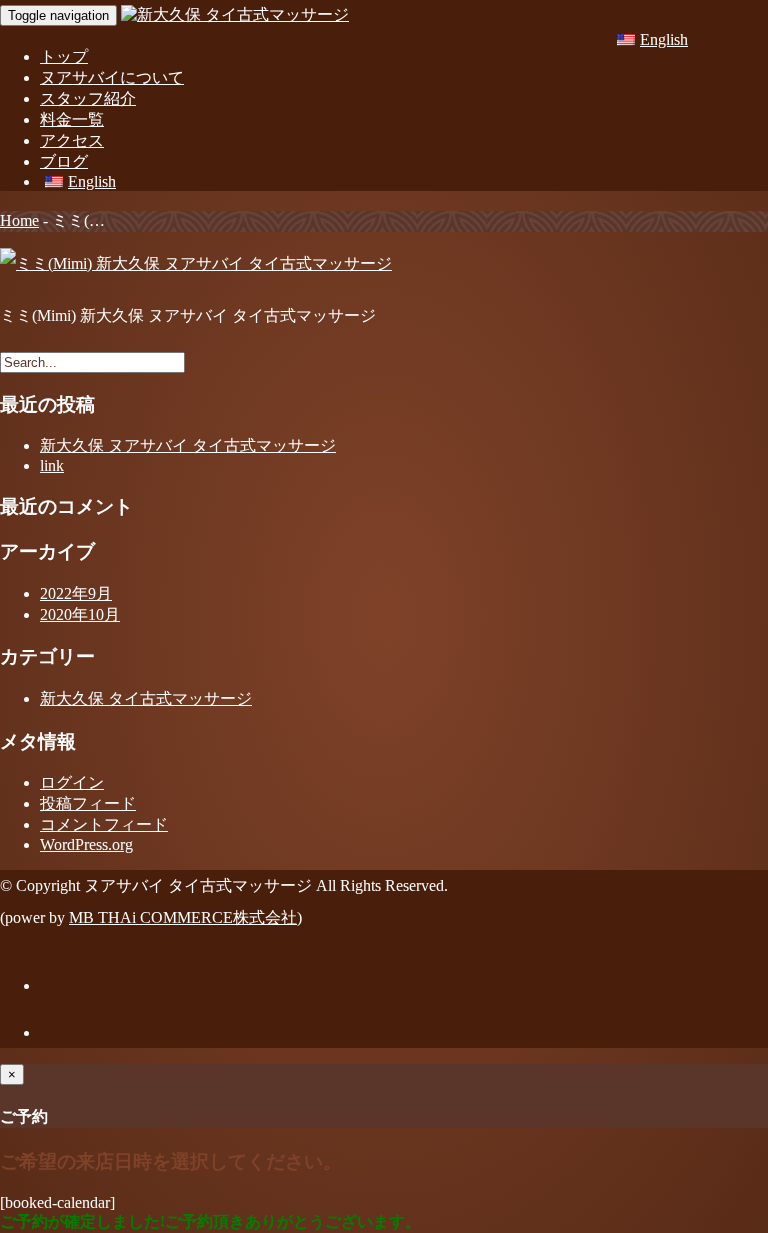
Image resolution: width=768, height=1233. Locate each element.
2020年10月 (80, 614)
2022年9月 (76, 593)
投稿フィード (88, 803)
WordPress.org (86, 844)
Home (19, 220)
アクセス (72, 140)
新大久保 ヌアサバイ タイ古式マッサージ (188, 445)
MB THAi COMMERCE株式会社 (183, 917)
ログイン (72, 782)
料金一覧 (72, 119)
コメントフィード (104, 824)
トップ (64, 56)
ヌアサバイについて (112, 77)
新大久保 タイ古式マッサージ (146, 698)
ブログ (64, 161)
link (52, 465)
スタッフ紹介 (88, 98)
